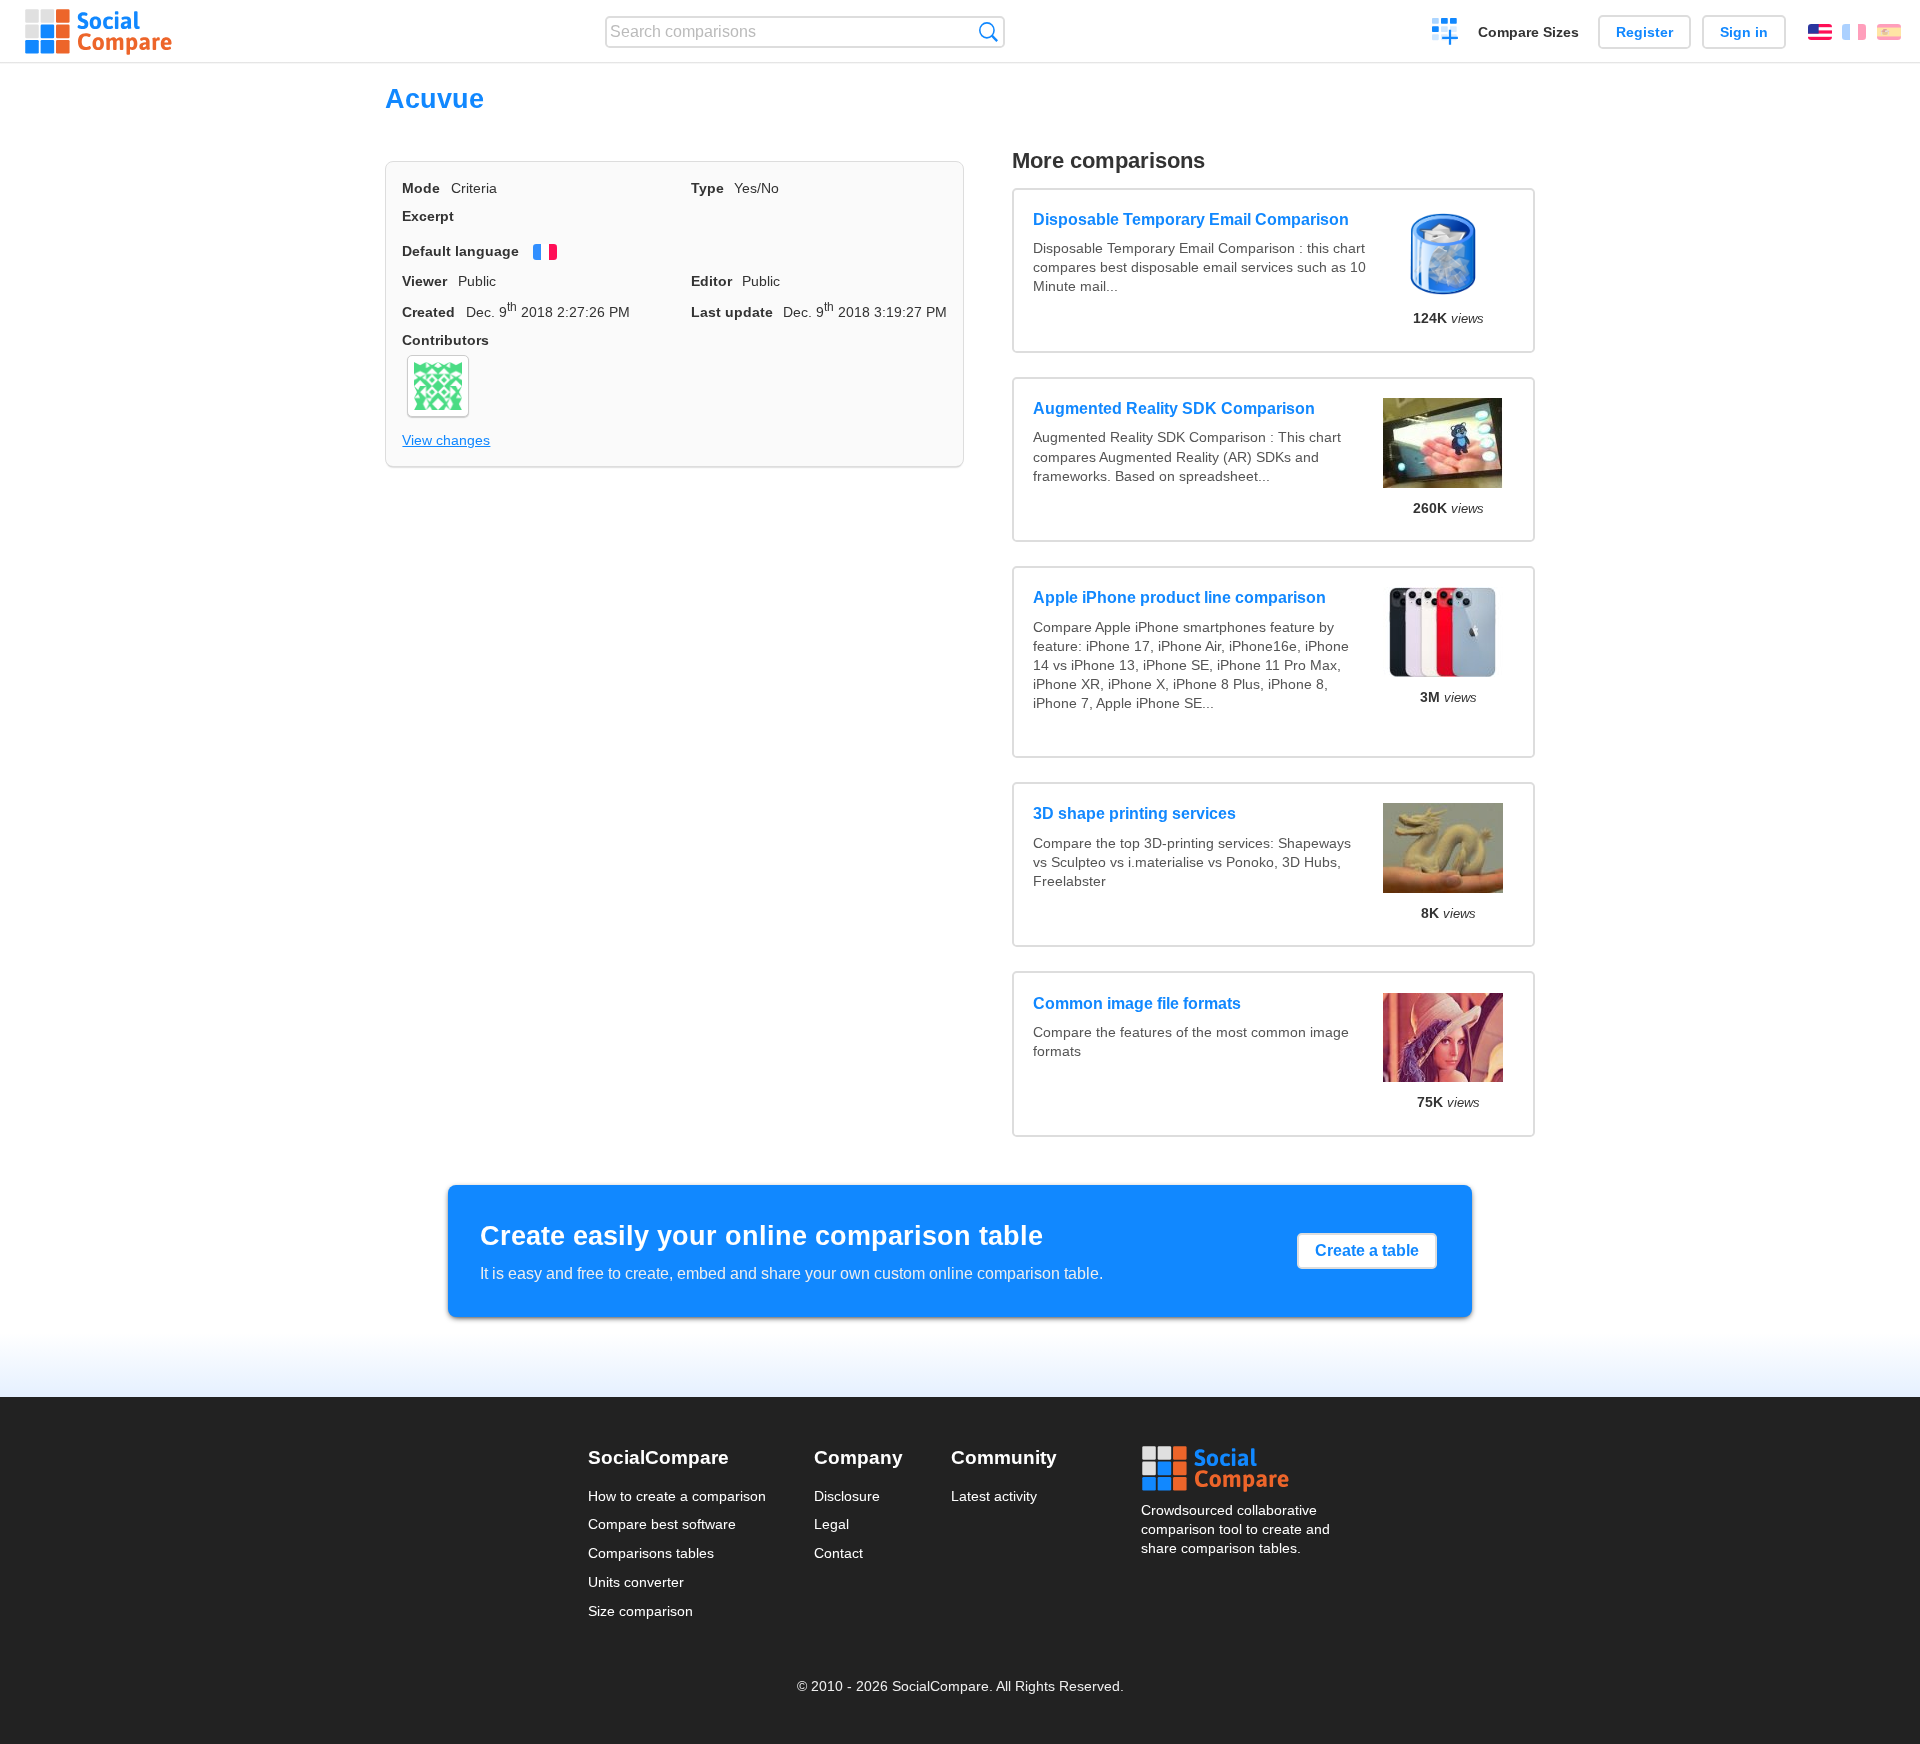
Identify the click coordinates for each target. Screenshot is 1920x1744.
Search (988, 31)
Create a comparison (1445, 34)
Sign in (1744, 32)
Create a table (1367, 1250)
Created (428, 312)
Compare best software (662, 1524)
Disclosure (847, 1496)
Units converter (636, 1582)
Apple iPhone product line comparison (1179, 597)
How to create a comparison (677, 1496)
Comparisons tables (651, 1553)
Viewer (424, 281)
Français (1854, 32)
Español (1889, 32)
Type (707, 188)
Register (1644, 32)
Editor (711, 281)
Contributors (445, 340)
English (1820, 32)
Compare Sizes (1528, 32)
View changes (446, 440)
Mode (421, 188)
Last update (732, 312)
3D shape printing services (1134, 813)
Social (1237, 1469)
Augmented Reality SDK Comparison (1174, 408)
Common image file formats (1137, 1003)
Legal (831, 1524)
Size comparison (640, 1611)
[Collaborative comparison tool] (98, 32)
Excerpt (428, 216)
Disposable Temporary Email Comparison (1191, 219)
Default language (460, 251)
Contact (838, 1553)
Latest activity (994, 1496)
